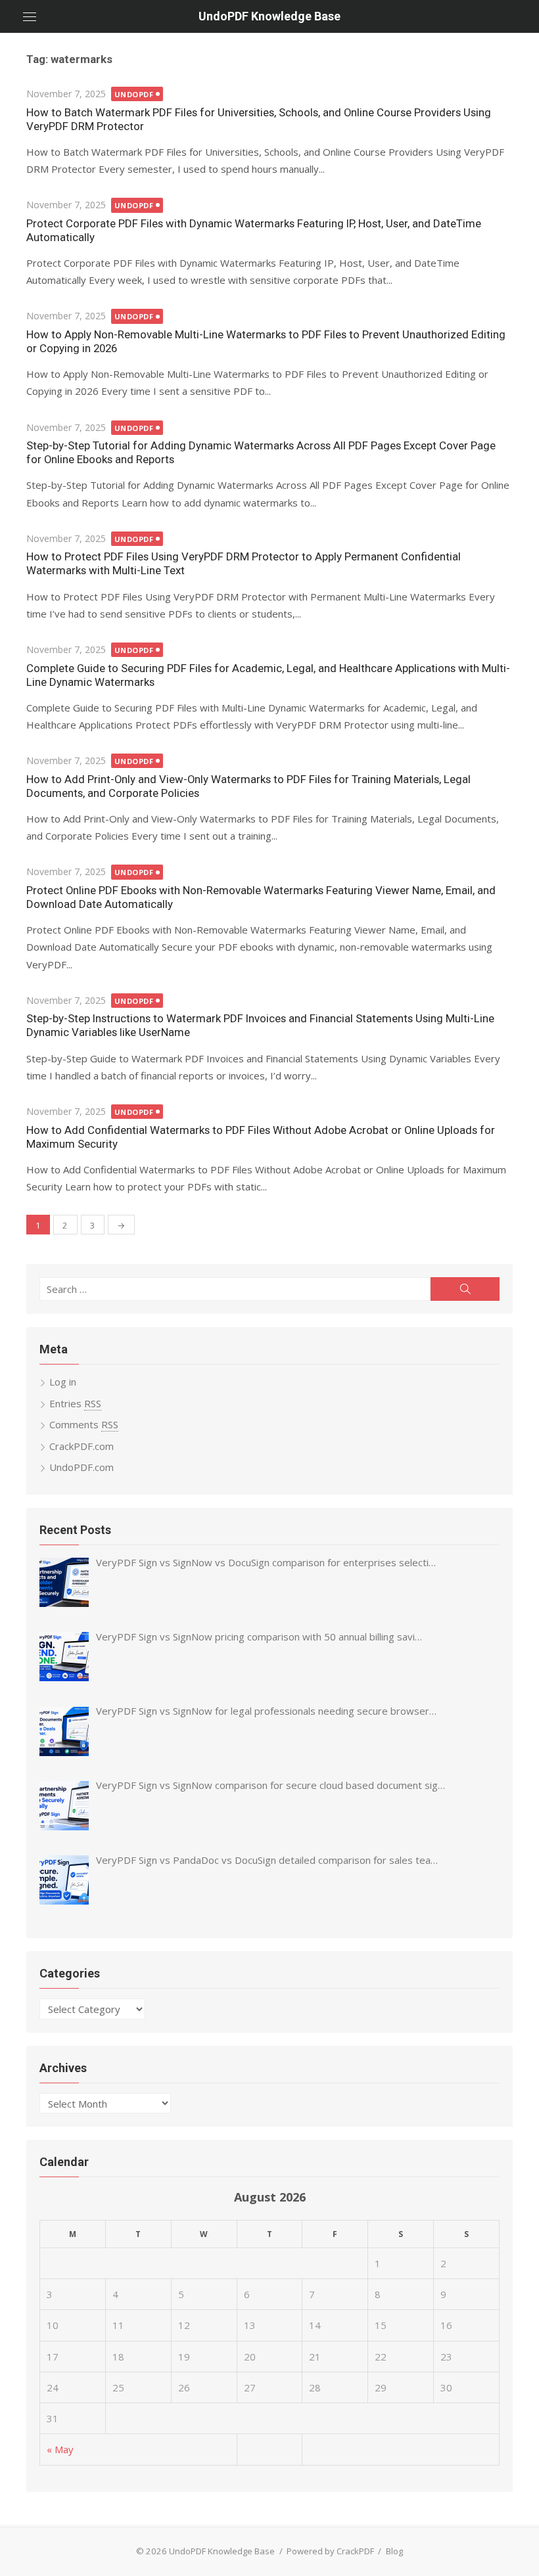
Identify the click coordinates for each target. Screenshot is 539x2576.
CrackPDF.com (82, 1446)
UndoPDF (134, 94)
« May (60, 2449)
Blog (394, 2551)
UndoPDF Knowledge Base (269, 16)
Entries (75, 1403)
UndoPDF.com (82, 1467)
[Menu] (30, 16)
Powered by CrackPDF (330, 2551)
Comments (84, 1424)
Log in (63, 1382)
